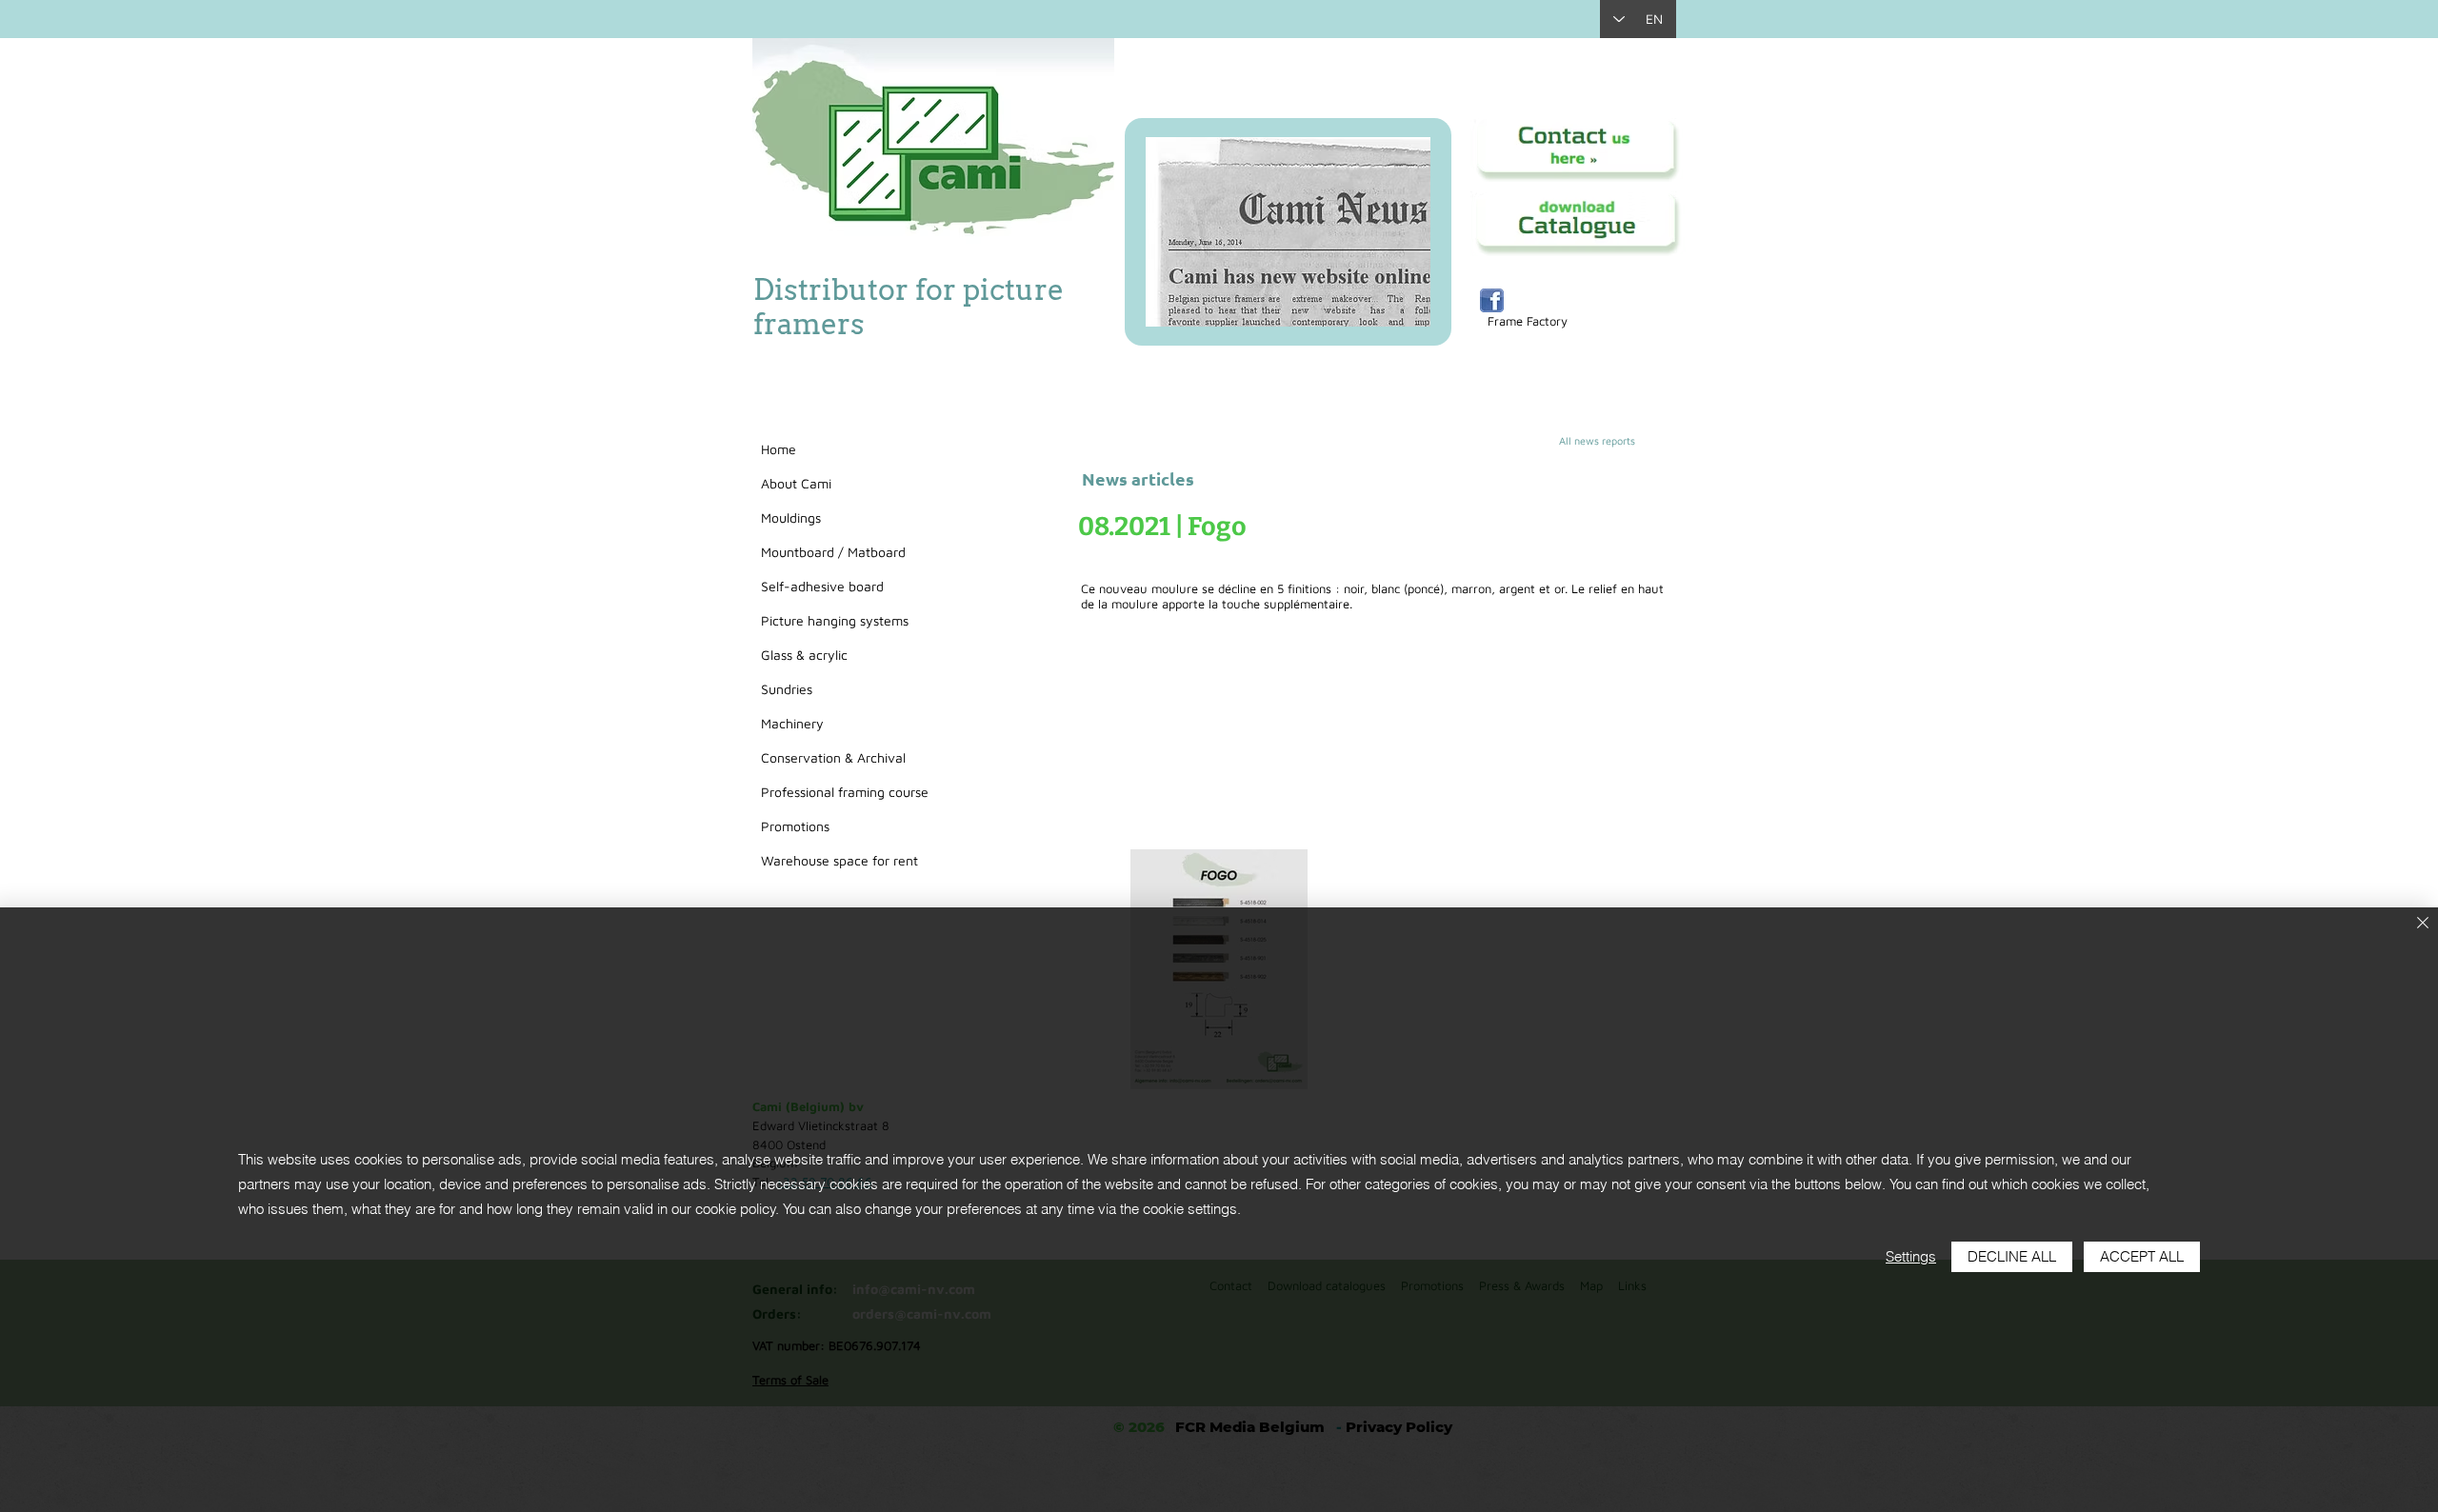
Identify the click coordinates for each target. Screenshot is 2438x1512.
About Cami (796, 483)
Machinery (792, 723)
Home (779, 449)
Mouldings (791, 517)
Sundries (787, 689)
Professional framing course (845, 792)
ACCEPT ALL (2142, 1256)
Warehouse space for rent (839, 860)
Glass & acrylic (804, 655)
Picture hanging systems (835, 620)
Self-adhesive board (822, 586)
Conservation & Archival (833, 757)
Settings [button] (1911, 1256)
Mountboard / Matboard (833, 552)
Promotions (795, 826)
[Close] (2423, 924)
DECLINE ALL (2012, 1256)
